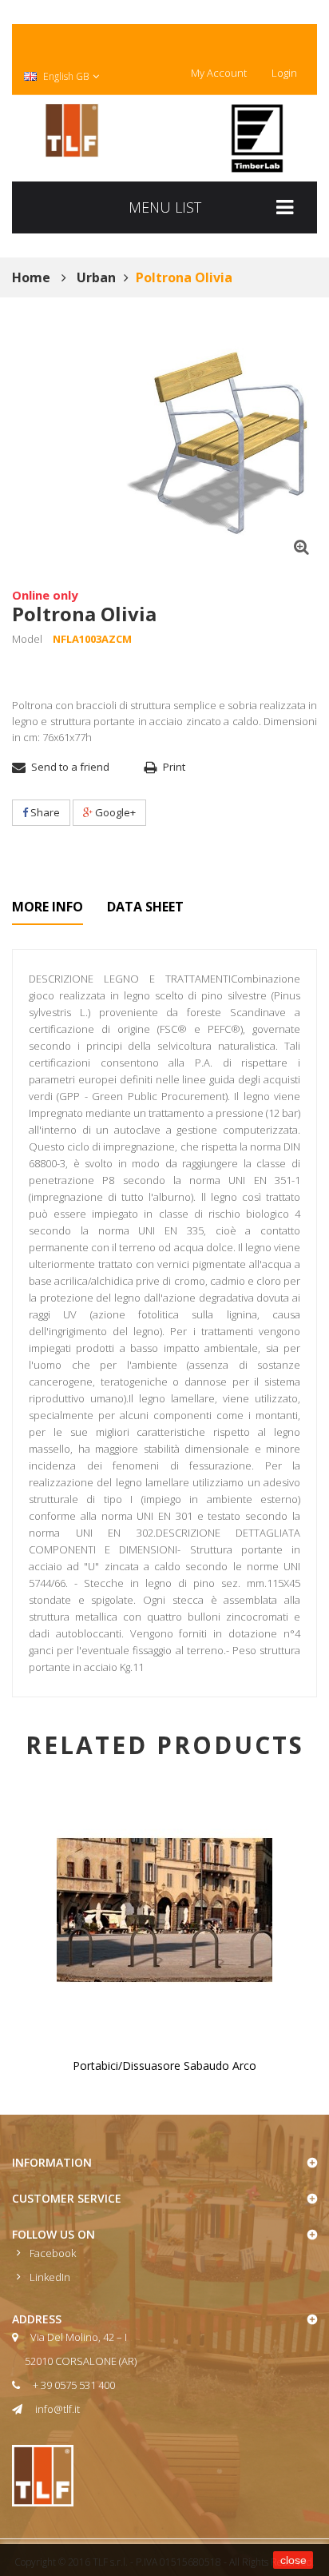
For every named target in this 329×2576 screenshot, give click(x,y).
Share (44, 812)
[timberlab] (257, 138)
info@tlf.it (57, 2409)
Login (284, 73)
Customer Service (67, 2198)
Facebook (53, 2253)
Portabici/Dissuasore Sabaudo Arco (164, 2066)
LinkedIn (50, 2277)
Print (174, 767)
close (293, 2560)
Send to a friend (70, 767)
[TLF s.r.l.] (72, 130)
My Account (219, 73)
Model (27, 639)
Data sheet (145, 907)
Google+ (114, 812)
